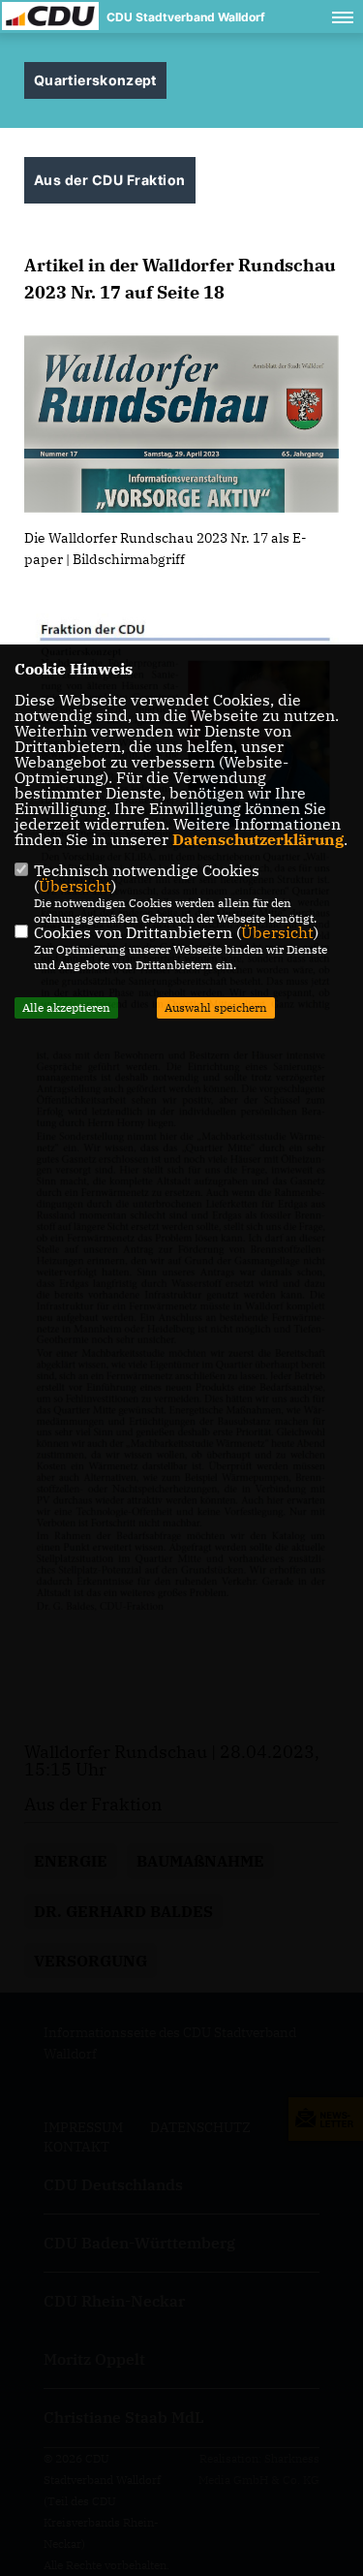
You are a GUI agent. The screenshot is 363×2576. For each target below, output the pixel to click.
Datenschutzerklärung (258, 839)
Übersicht (75, 886)
